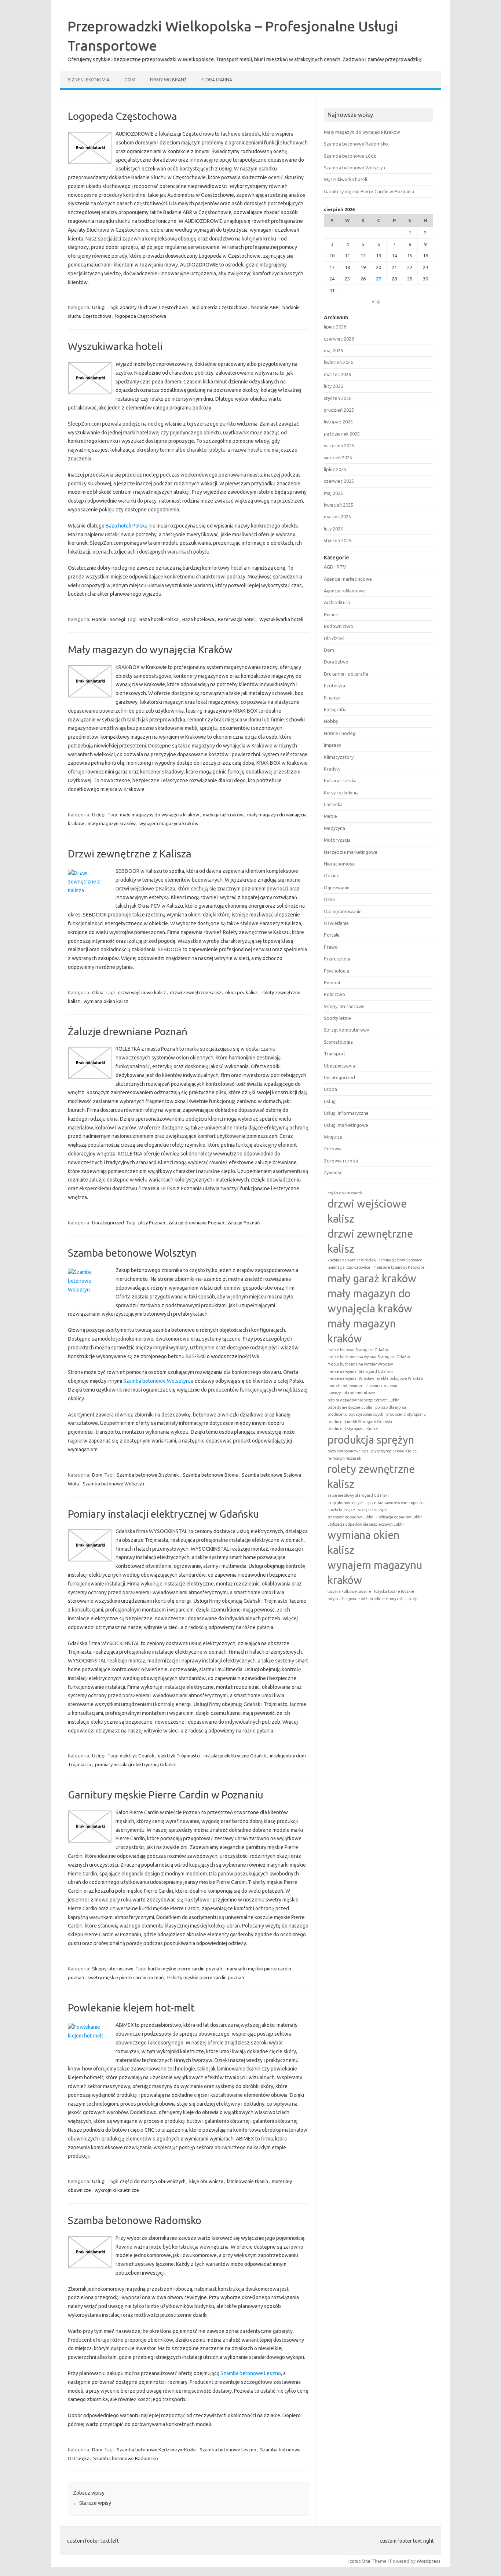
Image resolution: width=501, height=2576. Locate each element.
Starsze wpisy (92, 2503)
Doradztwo (336, 662)
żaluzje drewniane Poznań (196, 1223)
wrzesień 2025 (339, 445)
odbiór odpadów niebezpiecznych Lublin (363, 1400)
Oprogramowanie (343, 911)
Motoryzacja (337, 840)
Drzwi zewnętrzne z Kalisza (130, 854)
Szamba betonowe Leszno (251, 2373)
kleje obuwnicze (206, 2181)
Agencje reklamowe (344, 591)
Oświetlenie (336, 923)
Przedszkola (337, 959)
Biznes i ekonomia (89, 80)
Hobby (331, 721)
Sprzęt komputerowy (346, 1030)
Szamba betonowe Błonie (210, 1475)
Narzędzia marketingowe (351, 852)
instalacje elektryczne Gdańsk (235, 1756)
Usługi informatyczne (346, 1113)
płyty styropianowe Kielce (394, 1451)
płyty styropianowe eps (348, 1451)
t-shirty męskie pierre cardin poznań (206, 1977)
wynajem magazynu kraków (169, 823)
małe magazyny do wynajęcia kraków (160, 815)
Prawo (331, 947)
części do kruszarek (345, 1193)
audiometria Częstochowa (220, 307)
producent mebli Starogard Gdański (360, 1422)
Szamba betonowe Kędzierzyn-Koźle (156, 2450)
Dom (130, 80)
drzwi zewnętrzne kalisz (196, 992)
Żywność (333, 1172)
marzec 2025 (337, 517)
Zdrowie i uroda (341, 1161)
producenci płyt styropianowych (355, 1414)
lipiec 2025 (335, 469)
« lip (376, 301)
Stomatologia (338, 1042)
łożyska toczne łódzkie (394, 1591)
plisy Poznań (152, 1223)
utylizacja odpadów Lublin (399, 1517)
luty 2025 (333, 529)
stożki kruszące (341, 1510)
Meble (330, 816)
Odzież (331, 875)
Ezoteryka (334, 686)
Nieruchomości (340, 864)
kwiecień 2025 (339, 505)
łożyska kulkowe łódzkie (349, 1591)
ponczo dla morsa (391, 1407)
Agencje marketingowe (348, 579)
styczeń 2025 (338, 540)
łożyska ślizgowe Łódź (347, 1599)
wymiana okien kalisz (106, 1001)
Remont (332, 982)
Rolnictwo (334, 994)
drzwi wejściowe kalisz (142, 992)
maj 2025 (333, 493)
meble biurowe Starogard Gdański (359, 1350)
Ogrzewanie (337, 888)
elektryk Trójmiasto (179, 1756)
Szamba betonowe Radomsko (135, 2220)
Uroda (330, 1089)
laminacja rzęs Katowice (349, 1267)
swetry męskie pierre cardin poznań (126, 1977)
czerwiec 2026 (339, 339)
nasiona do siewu (382, 1386)
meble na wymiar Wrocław (351, 1378)
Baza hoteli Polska (127, 526)
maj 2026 (333, 350)
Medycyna (334, 828)
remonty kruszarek (344, 1458)
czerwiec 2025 (339, 481)
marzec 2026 (337, 374)
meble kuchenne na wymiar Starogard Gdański (370, 1357)
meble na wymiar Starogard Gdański (360, 1371)
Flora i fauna (217, 80)
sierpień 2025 (338, 457)
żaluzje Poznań (244, 1223)
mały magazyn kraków (112, 823)
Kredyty (332, 769)
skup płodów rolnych (345, 1503)
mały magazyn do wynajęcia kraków (370, 1301)
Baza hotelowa (198, 619)
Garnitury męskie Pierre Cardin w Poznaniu (166, 1795)
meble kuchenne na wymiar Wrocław (360, 1364)
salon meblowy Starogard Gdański (358, 1495)
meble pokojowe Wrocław (400, 1378)
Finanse (332, 698)
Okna (98, 992)
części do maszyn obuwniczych (153, 2181)
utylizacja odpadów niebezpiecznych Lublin (366, 1524)
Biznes (331, 614)
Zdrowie (333, 1149)
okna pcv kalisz (242, 992)
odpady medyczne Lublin (350, 1407)
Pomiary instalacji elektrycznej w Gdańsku (163, 1514)
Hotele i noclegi (109, 619)
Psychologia (337, 971)
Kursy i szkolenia (341, 793)
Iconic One (359, 2561)
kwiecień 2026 (339, 362)
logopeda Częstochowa (141, 316)
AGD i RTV (335, 567)
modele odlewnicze (345, 1386)
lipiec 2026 (335, 327)
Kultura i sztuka (340, 780)
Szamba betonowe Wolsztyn (132, 1253)
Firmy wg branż (168, 80)
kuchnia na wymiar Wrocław (352, 1260)
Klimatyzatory (339, 757)
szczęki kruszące (373, 1510)
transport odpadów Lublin (350, 1517)
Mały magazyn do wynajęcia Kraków (150, 649)
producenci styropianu (406, 1414)
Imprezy (332, 745)
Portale (332, 935)
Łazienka (333, 804)
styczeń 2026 (338, 398)
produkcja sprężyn (371, 1440)
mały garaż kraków (223, 815)
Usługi (99, 307)
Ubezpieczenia (339, 1066)
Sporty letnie (337, 1018)
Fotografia (335, 709)
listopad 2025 (338, 422)
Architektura (337, 602)
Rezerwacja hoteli (237, 619)
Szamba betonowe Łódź (350, 156)
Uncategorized (108, 1223)
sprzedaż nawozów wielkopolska (396, 1503)
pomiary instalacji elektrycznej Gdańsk (136, 1764)
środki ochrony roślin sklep (394, 1599)
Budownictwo (339, 626)
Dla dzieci (334, 638)
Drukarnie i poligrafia (346, 674)
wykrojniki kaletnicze (117, 2190)
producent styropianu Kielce (353, 1429)
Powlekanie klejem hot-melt (131, 2008)
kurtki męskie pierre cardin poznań (185, 1969)
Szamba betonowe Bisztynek (148, 1475)
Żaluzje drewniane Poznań (128, 1031)
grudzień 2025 (339, 410)
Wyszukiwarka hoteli (115, 346)
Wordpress (429, 2561)
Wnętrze (333, 1137)
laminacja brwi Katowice (401, 1260)
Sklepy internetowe (113, 1969)
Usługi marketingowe (346, 1125)
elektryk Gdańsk (137, 1756)
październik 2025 (342, 434)
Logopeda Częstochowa (122, 116)
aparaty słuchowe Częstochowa (154, 307)
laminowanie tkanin (248, 2181)
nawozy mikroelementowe (351, 1393)
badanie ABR (265, 307)
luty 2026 (333, 386)
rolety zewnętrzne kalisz (371, 1477)
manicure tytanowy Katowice (399, 1267)
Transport (335, 1054)
